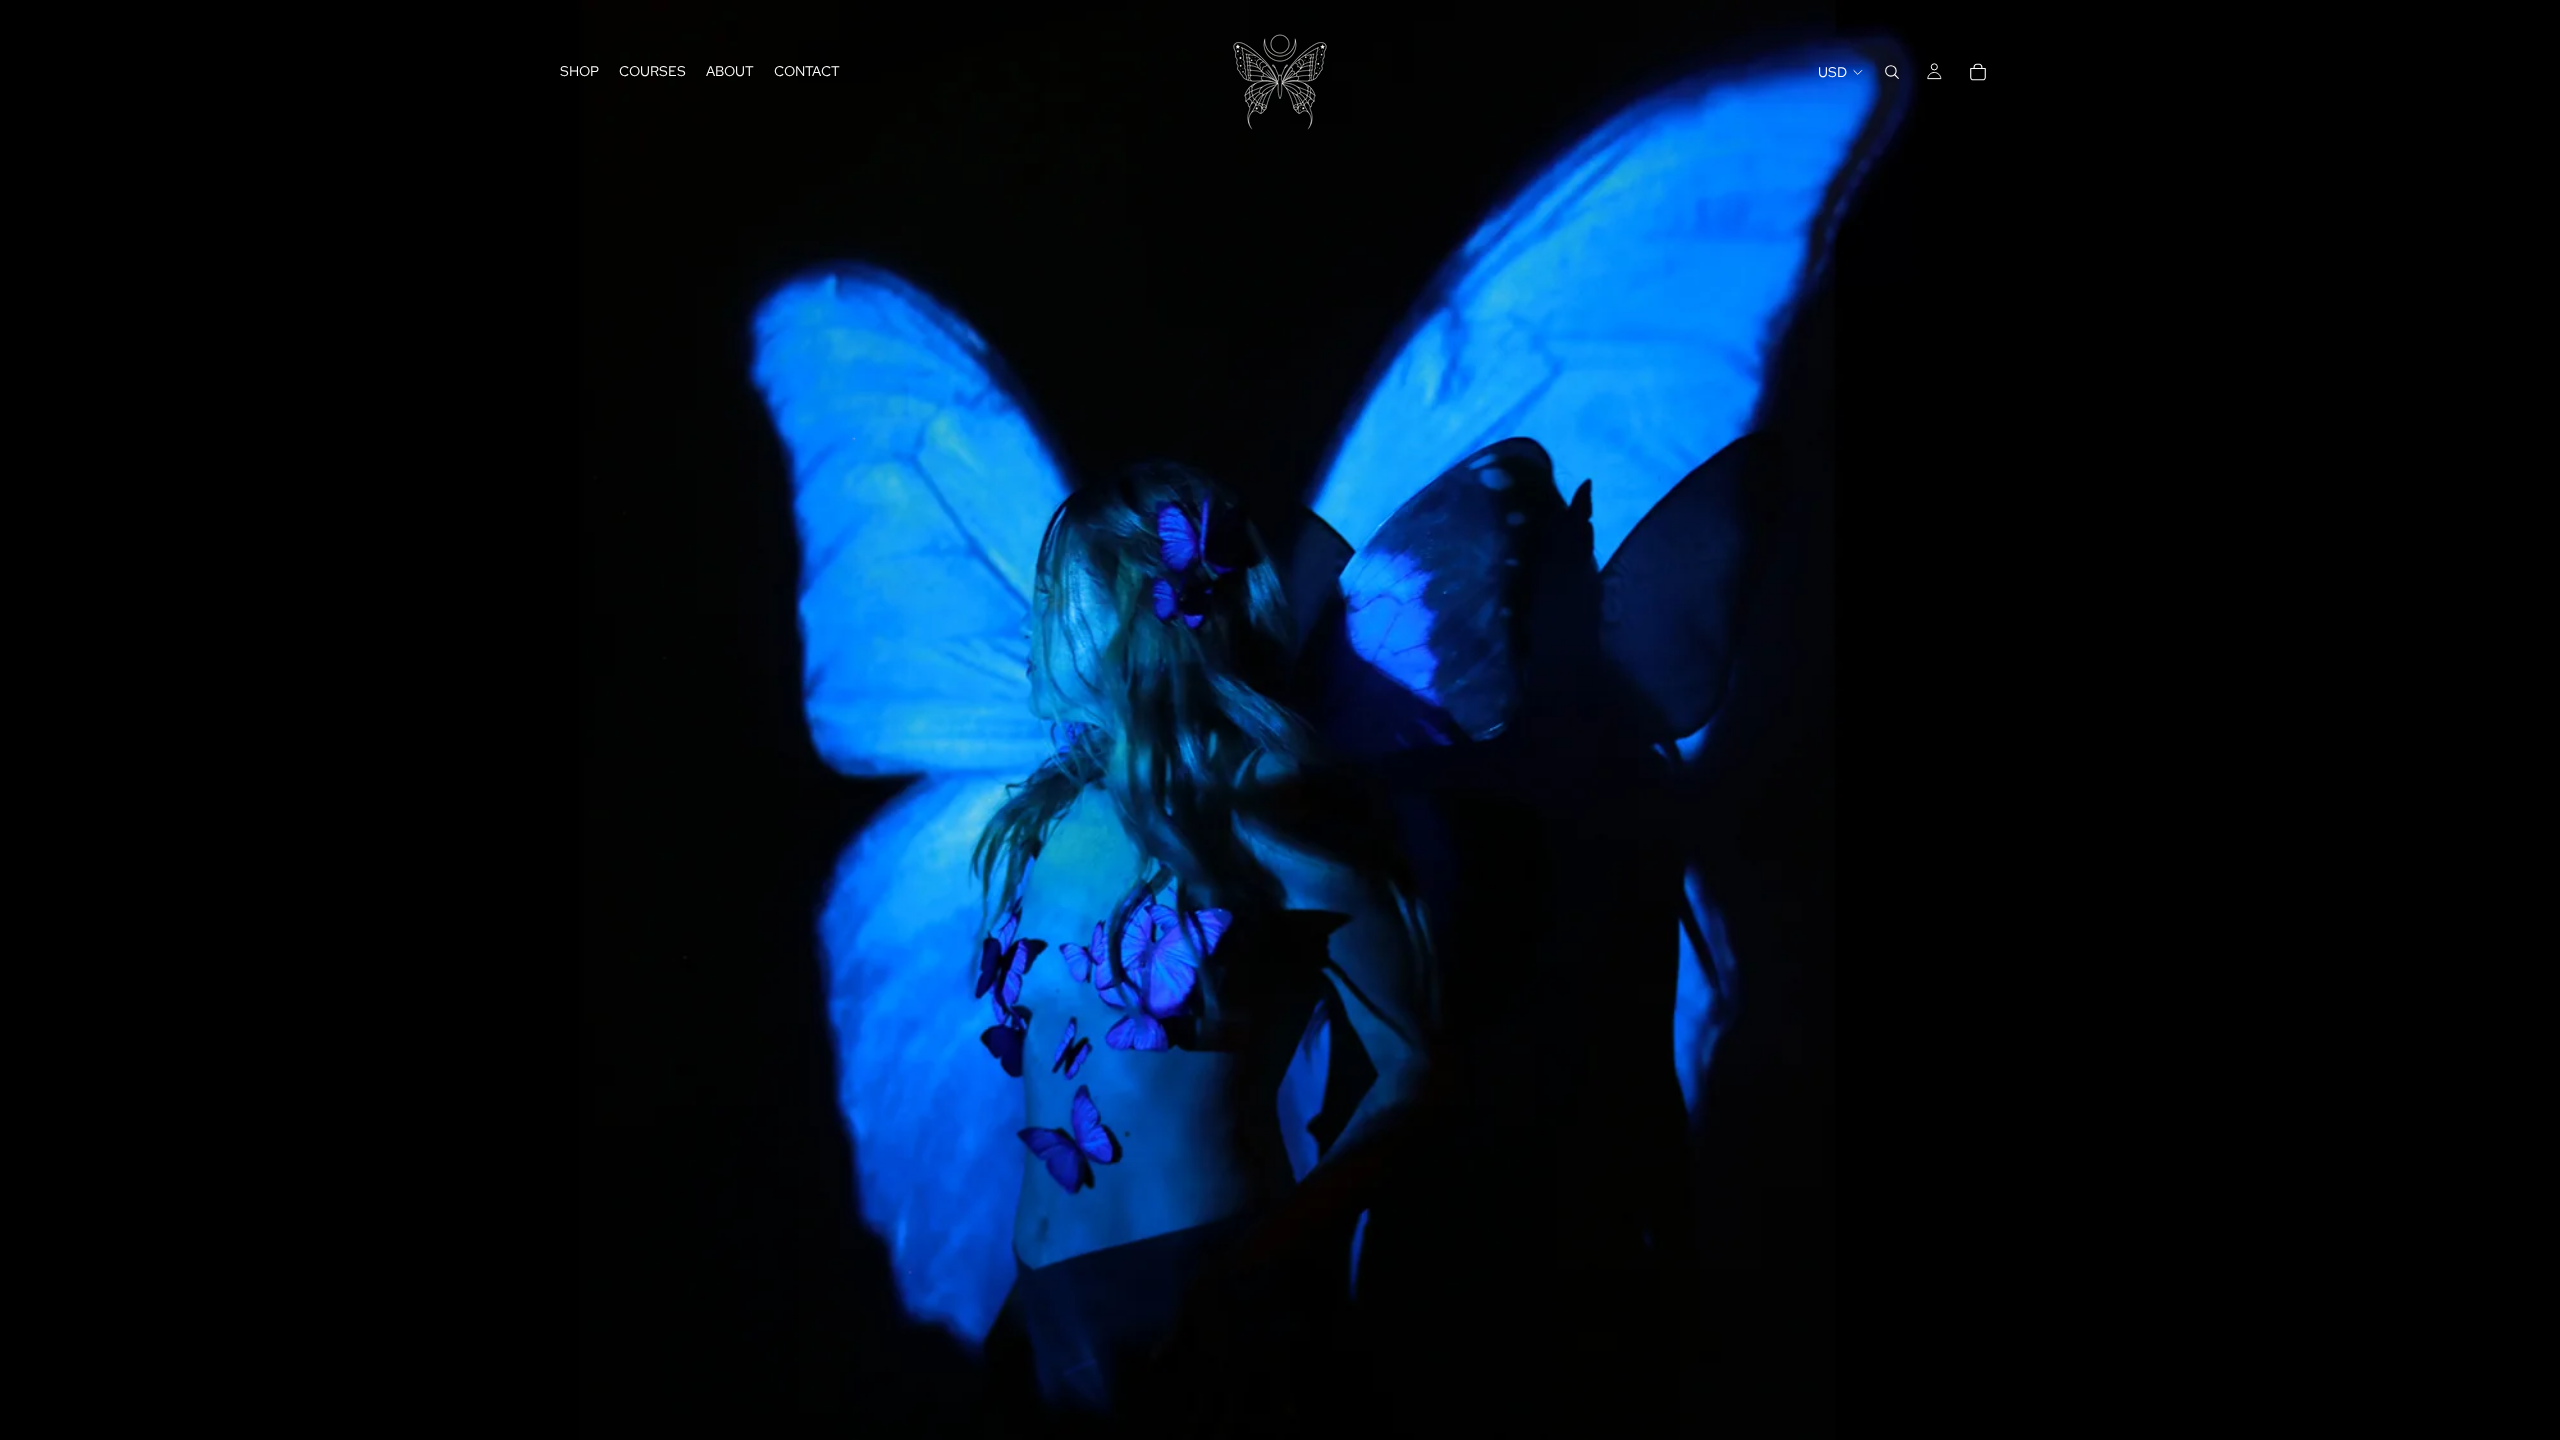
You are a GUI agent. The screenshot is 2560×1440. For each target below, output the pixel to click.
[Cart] (1978, 72)
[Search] (1892, 72)
